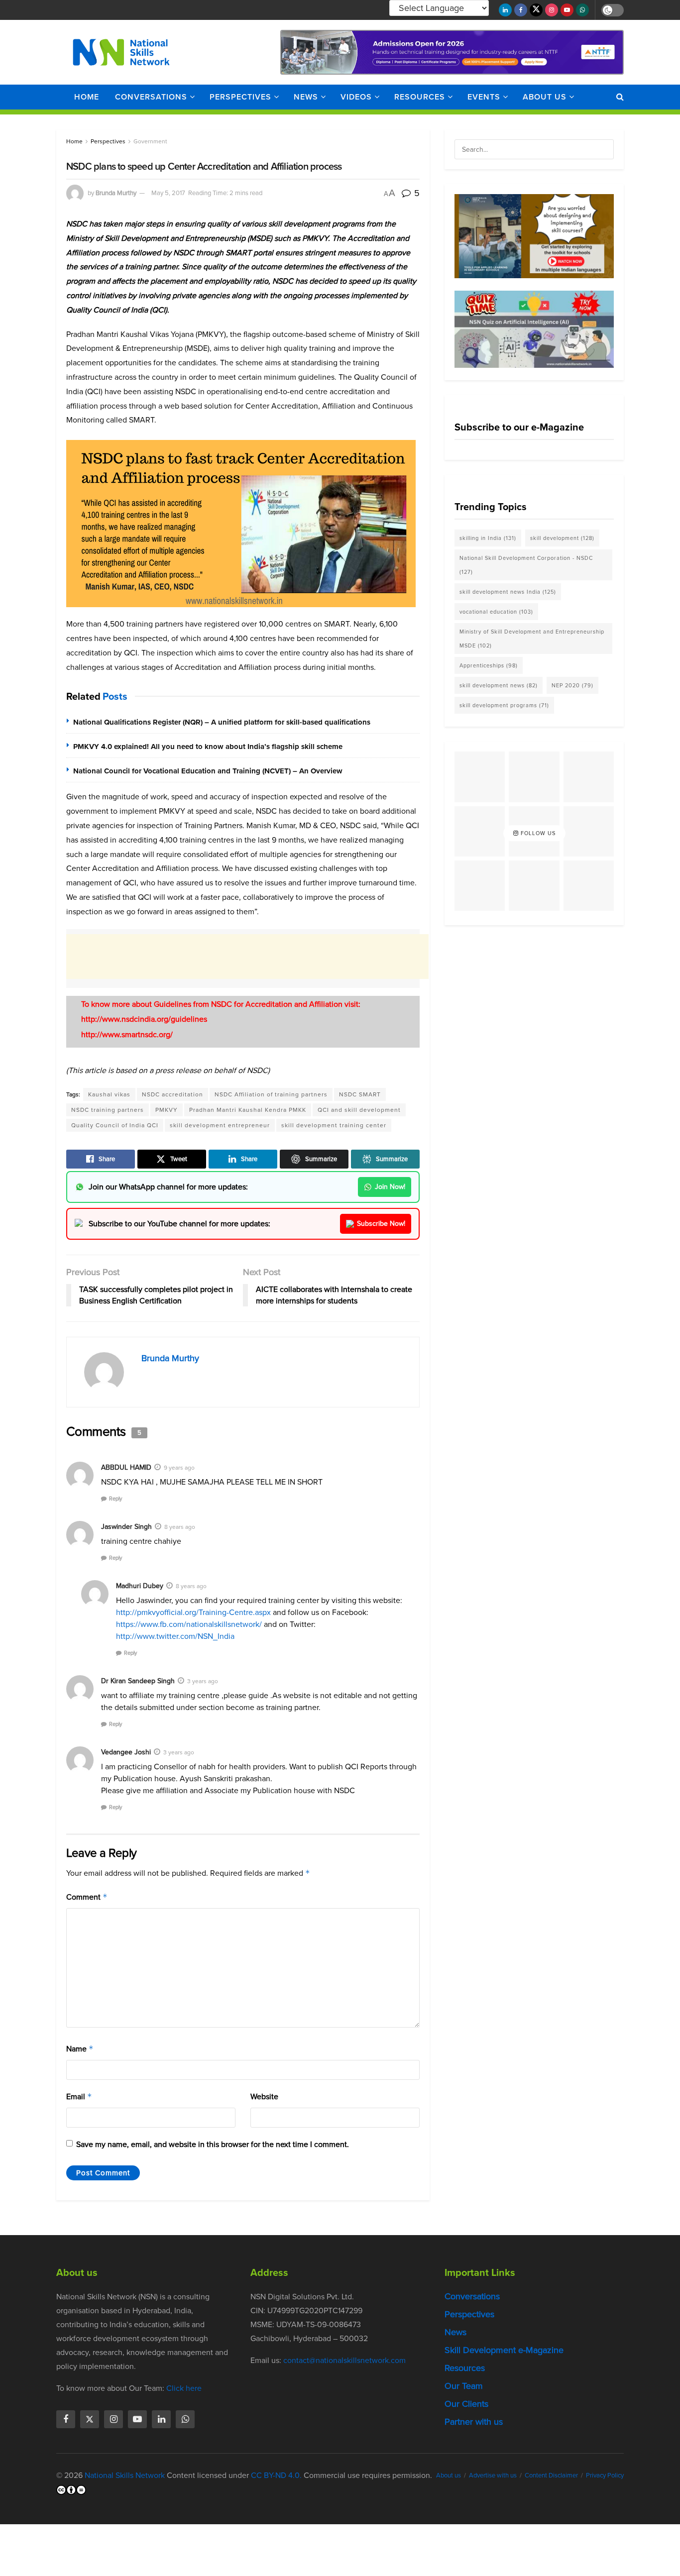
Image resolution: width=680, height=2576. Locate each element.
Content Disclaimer (551, 2475)
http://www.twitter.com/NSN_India (175, 1636)
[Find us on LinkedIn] (505, 10)
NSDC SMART (360, 1094)
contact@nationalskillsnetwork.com (344, 2360)
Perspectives (240, 97)
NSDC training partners (108, 1110)
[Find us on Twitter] (536, 10)
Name (80, 2049)
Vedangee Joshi (126, 1752)
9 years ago (179, 1468)
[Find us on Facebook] (521, 10)
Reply (115, 1499)
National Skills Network (125, 2475)
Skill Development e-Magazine (504, 2350)
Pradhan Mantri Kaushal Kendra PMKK (248, 1110)
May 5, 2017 (168, 193)
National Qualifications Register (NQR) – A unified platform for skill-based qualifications (222, 722)
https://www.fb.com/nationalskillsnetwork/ (189, 1624)
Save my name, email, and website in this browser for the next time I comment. (213, 2144)
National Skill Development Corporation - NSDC (526, 565)
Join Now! (390, 1187)
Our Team (464, 2386)
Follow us (537, 833)
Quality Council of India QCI (115, 1125)
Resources (420, 97)
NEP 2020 (572, 685)
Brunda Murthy (116, 193)
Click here (184, 2388)
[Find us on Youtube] (567, 10)
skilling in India (488, 538)
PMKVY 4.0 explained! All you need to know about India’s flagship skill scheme (208, 747)
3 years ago (203, 1681)
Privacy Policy (605, 2475)
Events (484, 97)
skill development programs (504, 705)
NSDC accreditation (172, 1094)
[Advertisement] (247, 957)
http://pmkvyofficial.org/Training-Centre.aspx (193, 1612)
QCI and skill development (359, 1110)
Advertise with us (493, 2475)
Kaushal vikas (109, 1094)
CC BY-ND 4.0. (276, 2475)
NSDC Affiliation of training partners (271, 1094)
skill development (562, 538)
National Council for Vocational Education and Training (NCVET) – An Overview (208, 771)
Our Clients (466, 2404)
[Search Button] (620, 97)
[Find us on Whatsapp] (582, 10)
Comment (87, 1897)
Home (87, 97)
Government (150, 141)
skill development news (499, 685)
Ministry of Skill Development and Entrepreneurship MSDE (532, 639)
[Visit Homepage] (121, 52)
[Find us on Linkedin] (161, 2419)
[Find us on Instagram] (552, 10)
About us (545, 97)
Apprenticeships (489, 665)
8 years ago (180, 1527)
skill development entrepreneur (220, 1125)
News (306, 97)
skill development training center (334, 1125)
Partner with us (474, 2422)
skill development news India (508, 592)
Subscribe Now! (381, 1224)
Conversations (151, 97)
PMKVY (167, 1110)
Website (264, 2096)
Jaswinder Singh (126, 1527)
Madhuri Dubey (140, 1586)
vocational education (496, 612)
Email (79, 2096)
